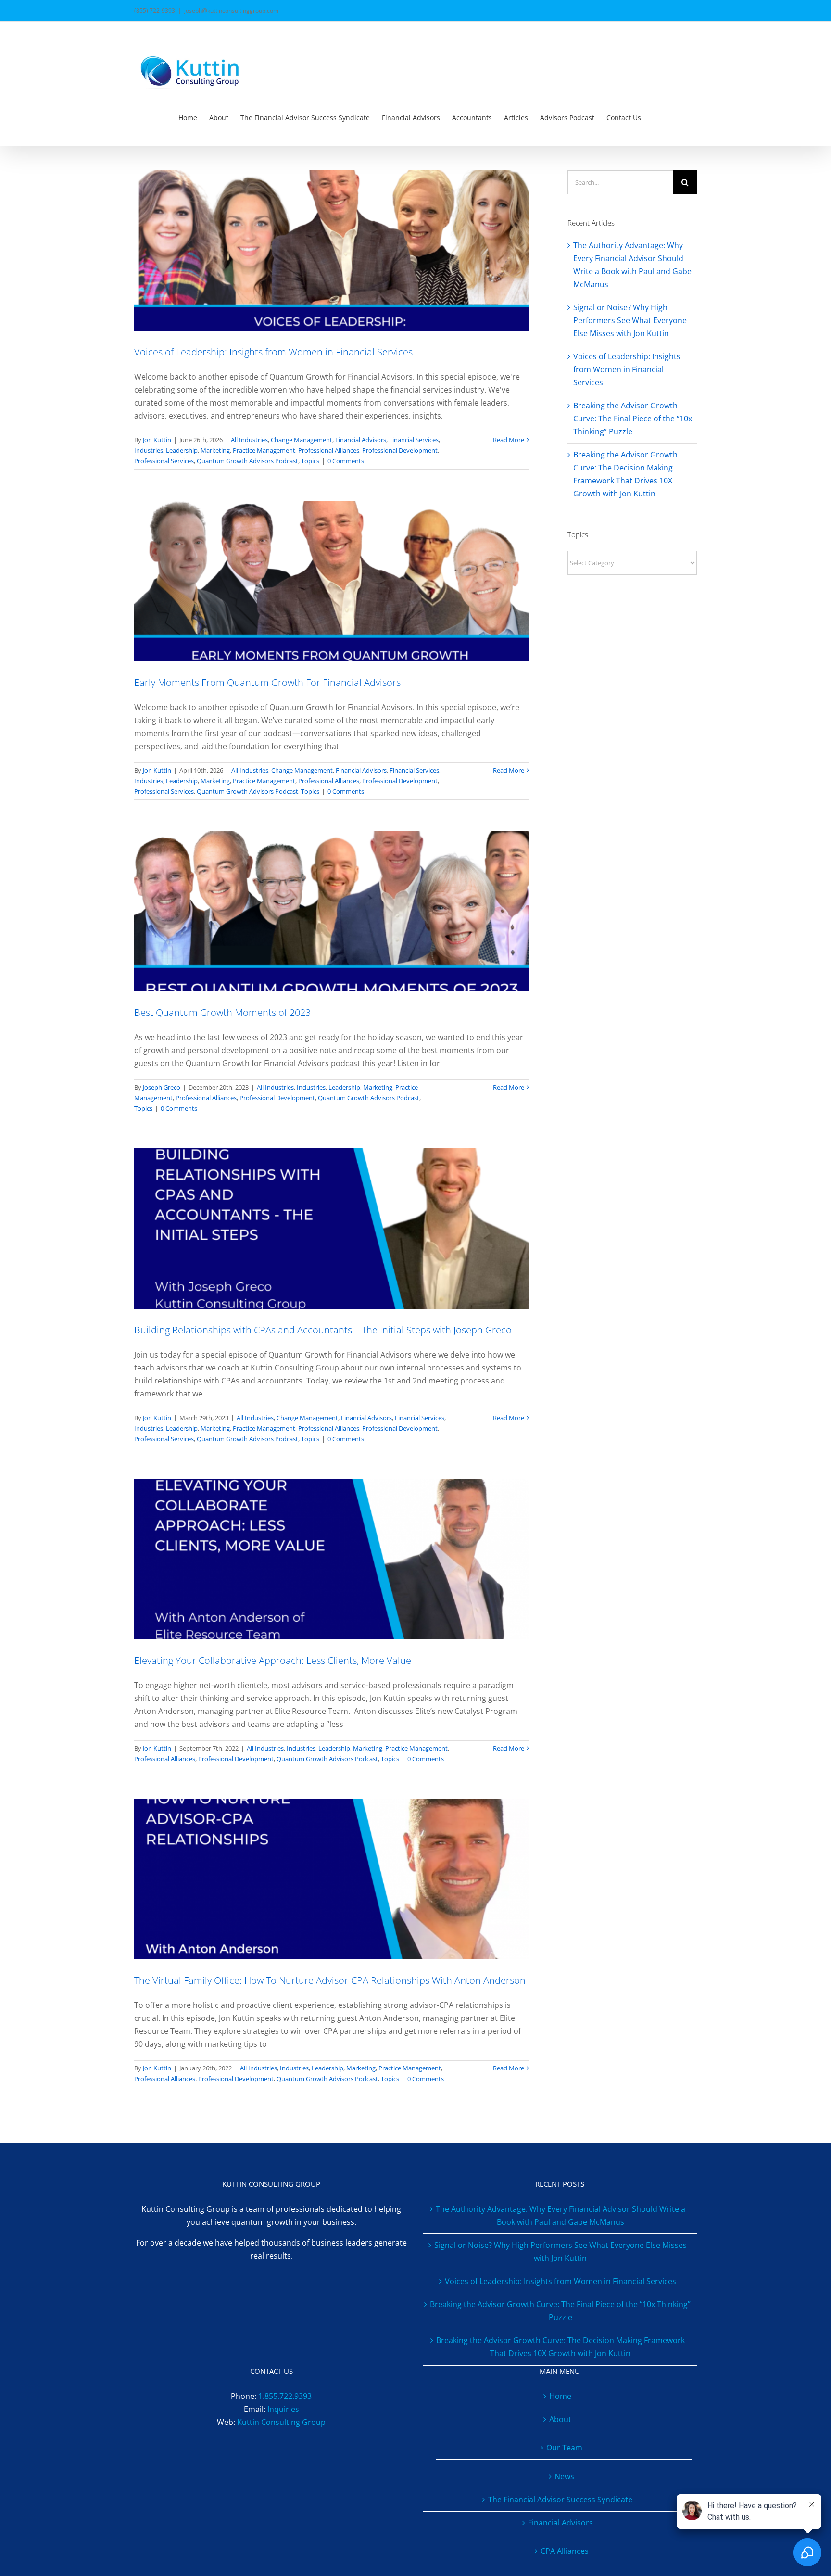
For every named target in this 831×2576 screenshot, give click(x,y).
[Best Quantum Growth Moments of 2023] (332, 912)
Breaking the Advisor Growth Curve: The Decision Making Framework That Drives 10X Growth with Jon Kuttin (560, 2347)
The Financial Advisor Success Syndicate (560, 2500)
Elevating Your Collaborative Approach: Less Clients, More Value (273, 1660)
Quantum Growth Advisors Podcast (247, 461)
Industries (149, 450)
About (560, 2419)
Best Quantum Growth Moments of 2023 (222, 1012)
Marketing (215, 450)
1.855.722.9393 (285, 2396)
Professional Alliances (329, 450)
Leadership (182, 450)
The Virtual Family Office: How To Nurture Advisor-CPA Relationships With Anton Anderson (330, 1980)
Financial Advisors (361, 440)
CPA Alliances (565, 2551)
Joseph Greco (162, 1087)
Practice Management (264, 450)
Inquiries (283, 2409)
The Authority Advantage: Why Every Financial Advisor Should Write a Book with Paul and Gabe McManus (560, 2215)
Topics (310, 461)
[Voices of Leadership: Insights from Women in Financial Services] (332, 251)
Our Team (564, 2448)
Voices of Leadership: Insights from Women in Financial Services (273, 352)
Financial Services (414, 440)
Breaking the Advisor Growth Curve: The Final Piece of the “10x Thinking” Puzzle (633, 419)
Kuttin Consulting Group (281, 2422)
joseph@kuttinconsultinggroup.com (231, 10)
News (564, 2476)
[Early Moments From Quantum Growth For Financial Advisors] (332, 581)
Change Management (302, 440)
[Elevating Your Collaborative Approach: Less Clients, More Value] (332, 1559)
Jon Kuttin (157, 440)
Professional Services (164, 461)
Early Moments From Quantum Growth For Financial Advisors (267, 682)
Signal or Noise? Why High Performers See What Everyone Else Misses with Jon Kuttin (630, 320)
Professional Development (400, 450)
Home (560, 2396)
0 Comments (346, 461)
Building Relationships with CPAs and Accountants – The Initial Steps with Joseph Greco (323, 1330)
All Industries (249, 440)
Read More (509, 440)
